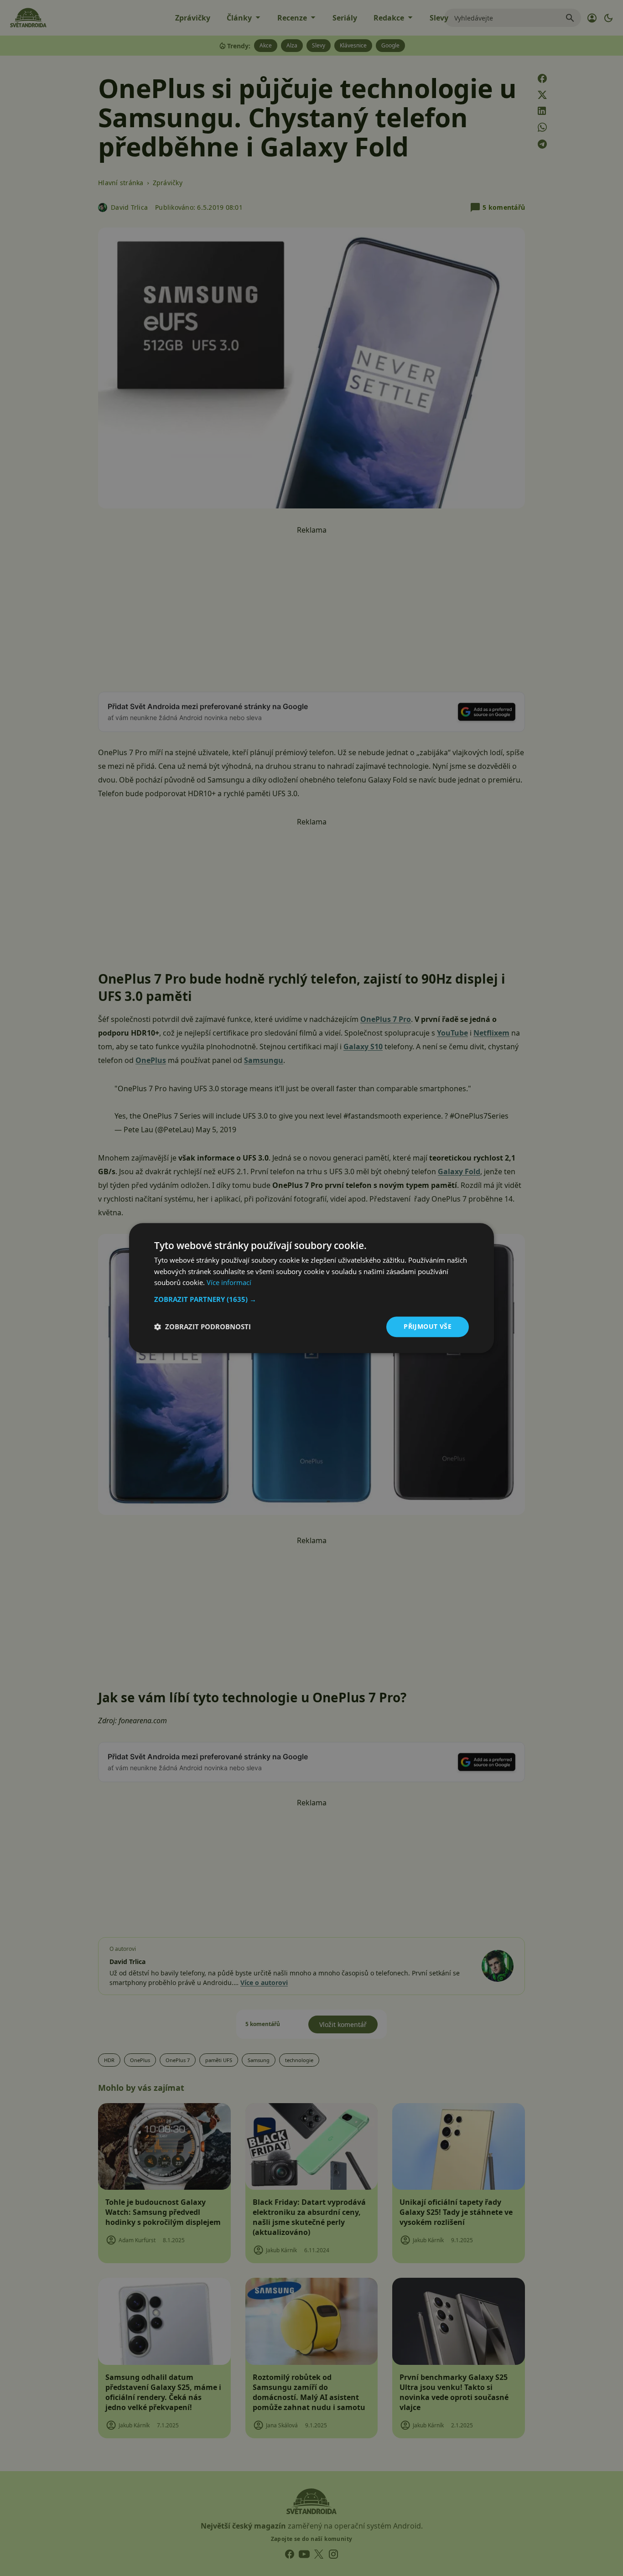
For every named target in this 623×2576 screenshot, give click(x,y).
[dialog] (311, 1288)
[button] (311, 1299)
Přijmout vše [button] (428, 1326)
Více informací (229, 1283)
